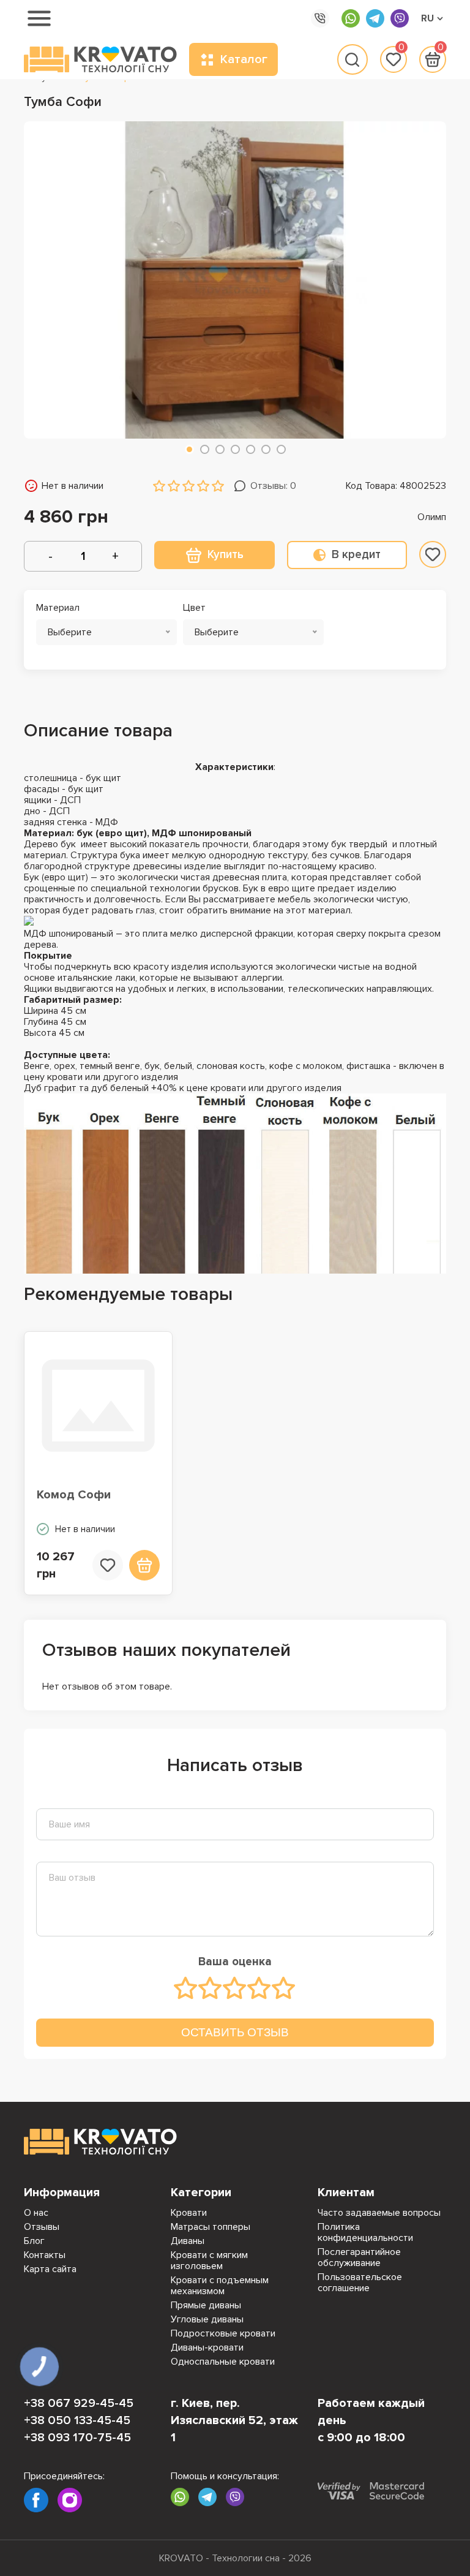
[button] (189, 449)
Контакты (45, 2255)
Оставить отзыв (235, 2032)
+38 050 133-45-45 (77, 2420)
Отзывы (42, 2227)
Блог (34, 2241)
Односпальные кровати (223, 2362)
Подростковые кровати (223, 2333)
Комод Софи (74, 1495)
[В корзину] (144, 1565)
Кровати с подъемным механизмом (220, 2286)
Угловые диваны (207, 2319)
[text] (186, 1988)
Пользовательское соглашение (360, 2283)
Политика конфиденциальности (365, 2232)
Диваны (188, 2241)
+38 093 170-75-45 (77, 2438)
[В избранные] (433, 554)
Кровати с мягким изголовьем (209, 2261)
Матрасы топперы (211, 2227)
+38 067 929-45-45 (79, 2403)
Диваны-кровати (207, 2347)
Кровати (189, 2213)
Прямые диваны (206, 2305)
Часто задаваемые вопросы (379, 2213)
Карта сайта (50, 2269)
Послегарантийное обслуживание (359, 2257)
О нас (36, 2213)
